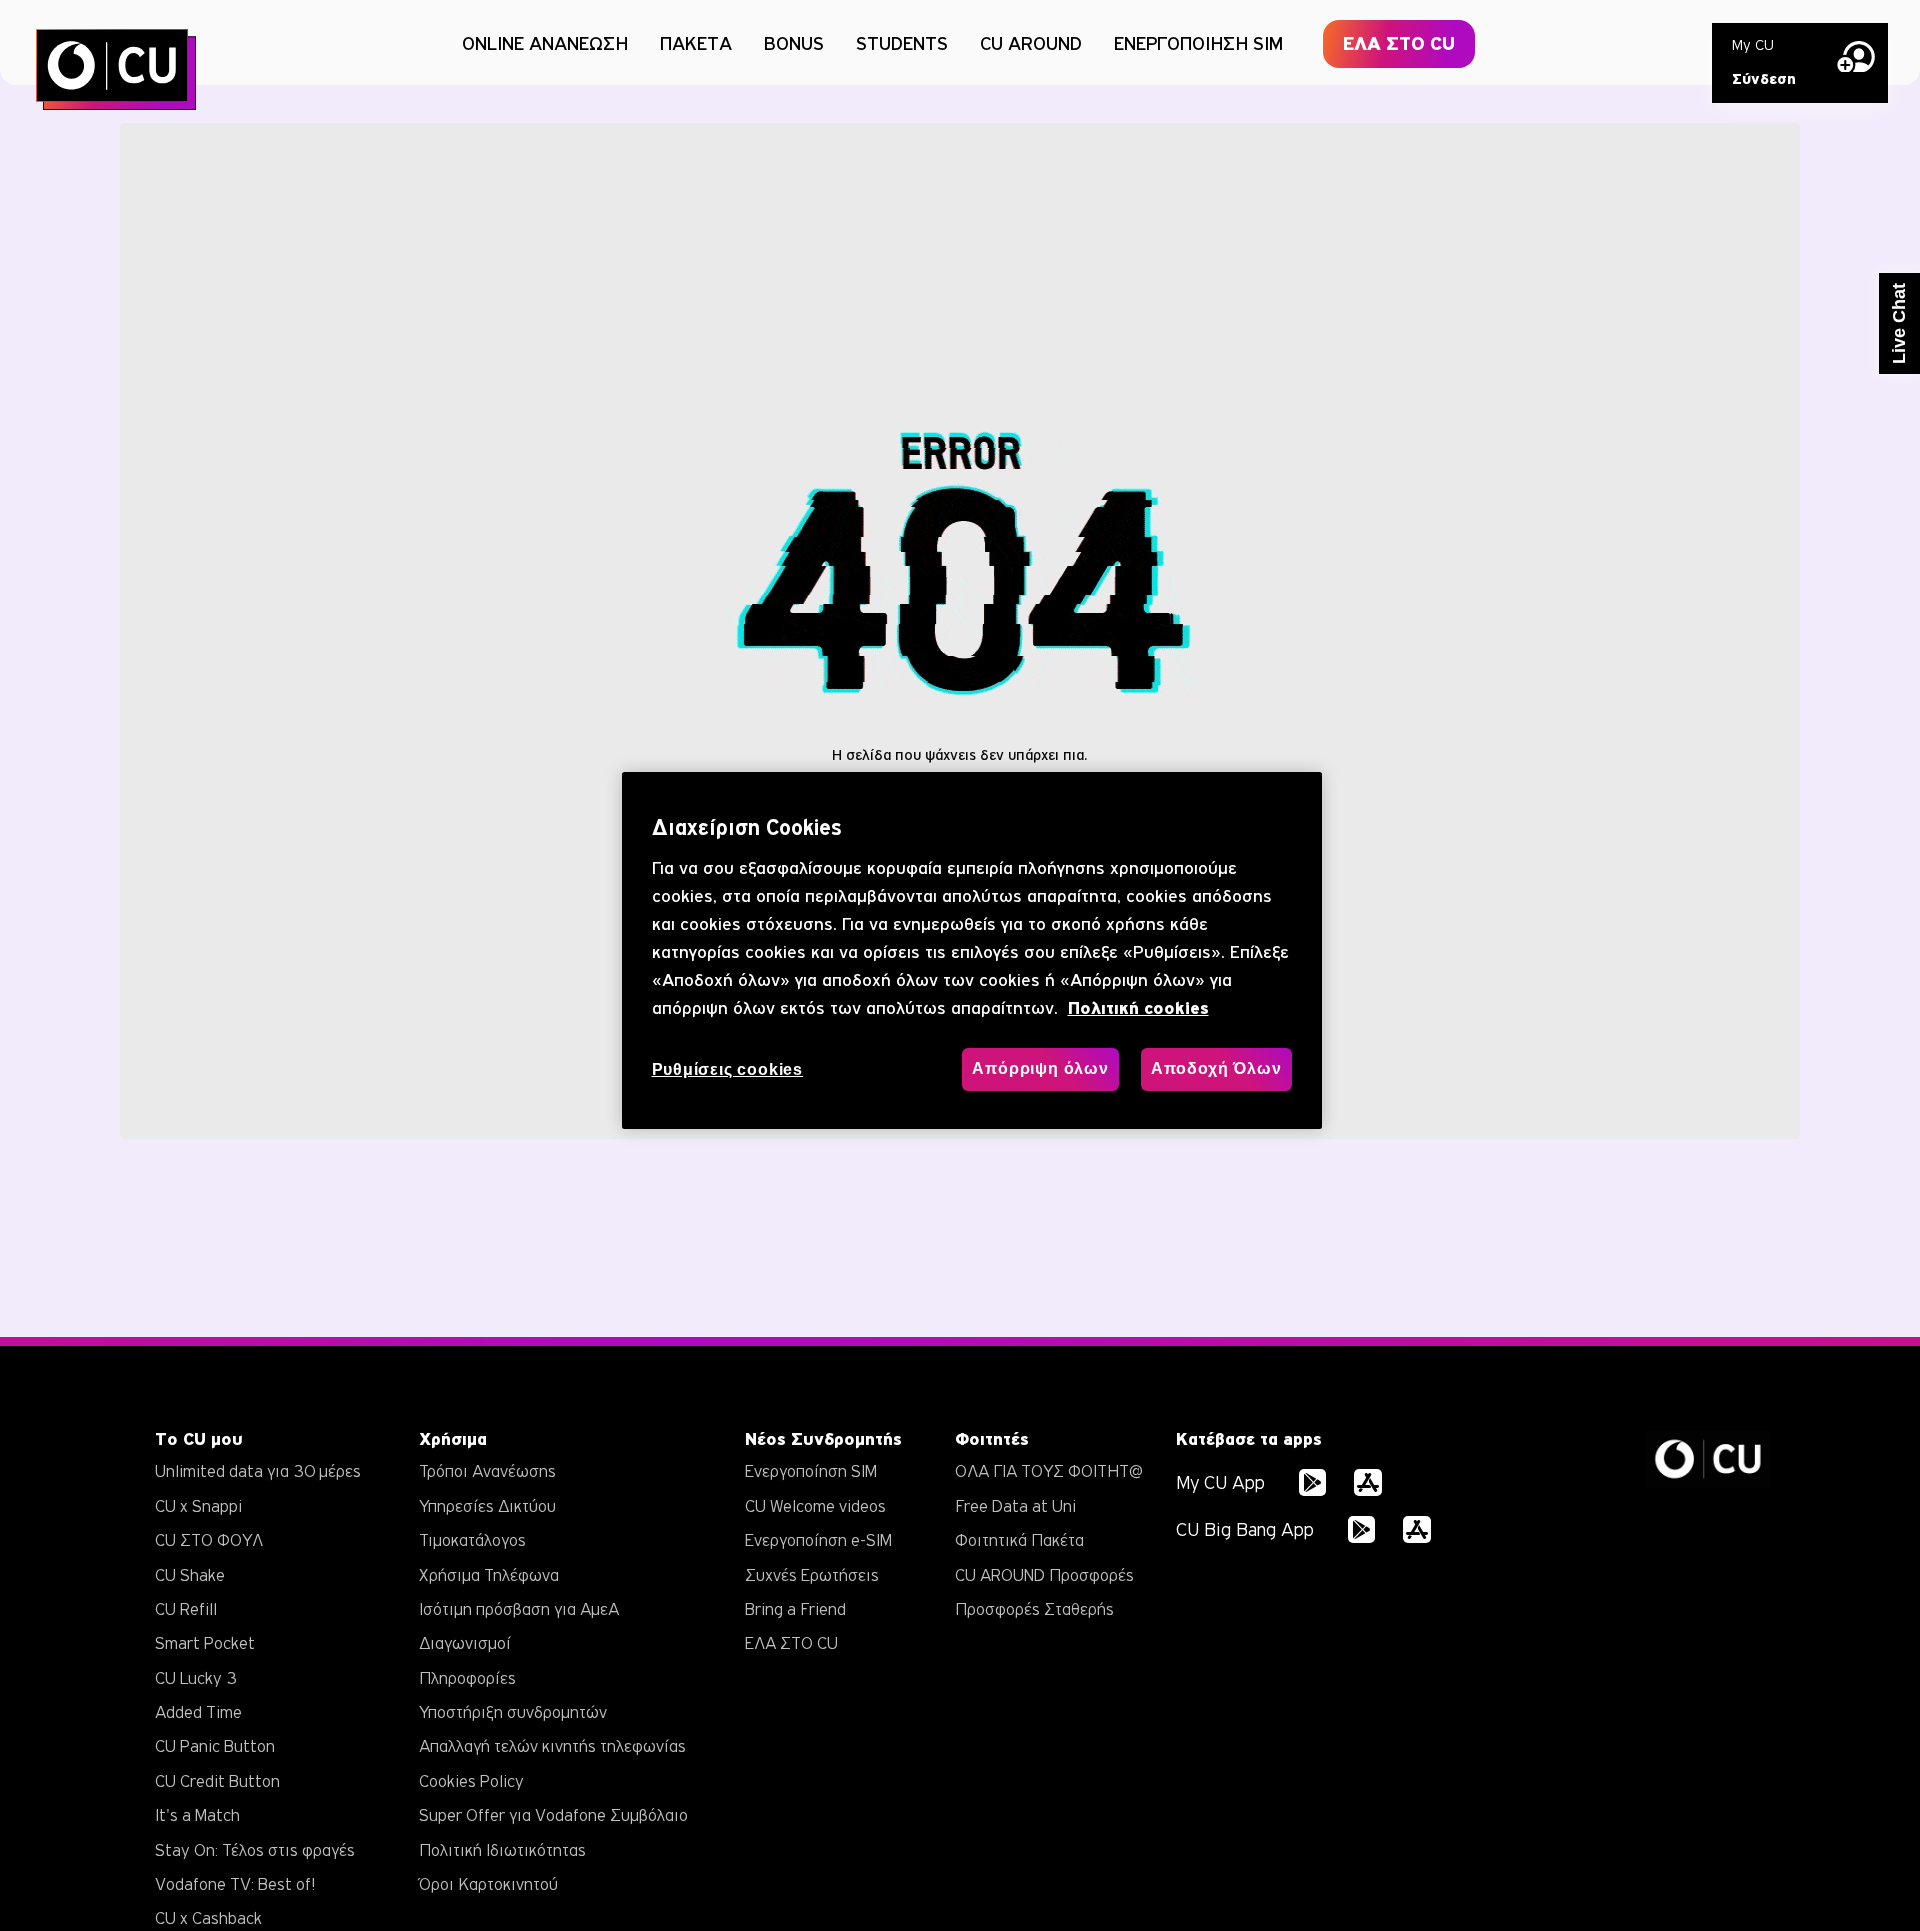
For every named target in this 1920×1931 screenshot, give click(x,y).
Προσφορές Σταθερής (1034, 1609)
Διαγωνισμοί (465, 1643)
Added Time (198, 1712)
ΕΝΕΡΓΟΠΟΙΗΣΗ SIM (1198, 43)
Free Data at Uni (1015, 1506)
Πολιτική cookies (1138, 1009)
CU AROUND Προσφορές (1044, 1575)
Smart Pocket (205, 1643)
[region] (972, 950)
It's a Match (197, 1815)
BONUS (794, 43)
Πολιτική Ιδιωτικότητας (502, 1850)
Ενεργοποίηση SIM (811, 1471)
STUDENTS (902, 43)
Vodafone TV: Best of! (235, 1884)
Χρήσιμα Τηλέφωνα (489, 1575)
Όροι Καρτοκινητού (488, 1884)
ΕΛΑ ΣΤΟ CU (1399, 44)
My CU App (1220, 1482)
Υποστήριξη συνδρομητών (513, 1712)
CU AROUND (1031, 43)
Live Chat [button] (1899, 323)
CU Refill (186, 1609)
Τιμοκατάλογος (472, 1540)
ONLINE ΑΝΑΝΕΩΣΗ (545, 43)
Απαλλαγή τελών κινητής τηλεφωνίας (552, 1746)
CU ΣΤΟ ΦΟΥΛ (209, 1540)
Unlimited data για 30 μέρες (258, 1471)
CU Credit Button (217, 1781)
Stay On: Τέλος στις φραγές (255, 1850)
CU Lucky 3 (196, 1678)
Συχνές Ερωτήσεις (812, 1575)
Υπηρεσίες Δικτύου (487, 1506)
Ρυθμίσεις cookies (728, 1070)
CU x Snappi (198, 1506)
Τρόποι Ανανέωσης (487, 1471)
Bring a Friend (795, 1609)
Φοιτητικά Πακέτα (1019, 1540)
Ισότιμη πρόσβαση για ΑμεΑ (519, 1609)
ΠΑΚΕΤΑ (696, 43)
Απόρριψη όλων (1040, 1069)
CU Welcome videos (815, 1506)
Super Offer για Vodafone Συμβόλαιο (553, 1815)
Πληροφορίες (467, 1678)
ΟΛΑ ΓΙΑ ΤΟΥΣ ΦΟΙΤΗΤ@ (1049, 1471)
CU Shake (190, 1575)
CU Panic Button (215, 1746)
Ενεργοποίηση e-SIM (818, 1540)
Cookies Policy (471, 1781)
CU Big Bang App (1245, 1529)
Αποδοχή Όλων (1216, 1069)
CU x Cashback (208, 1918)
